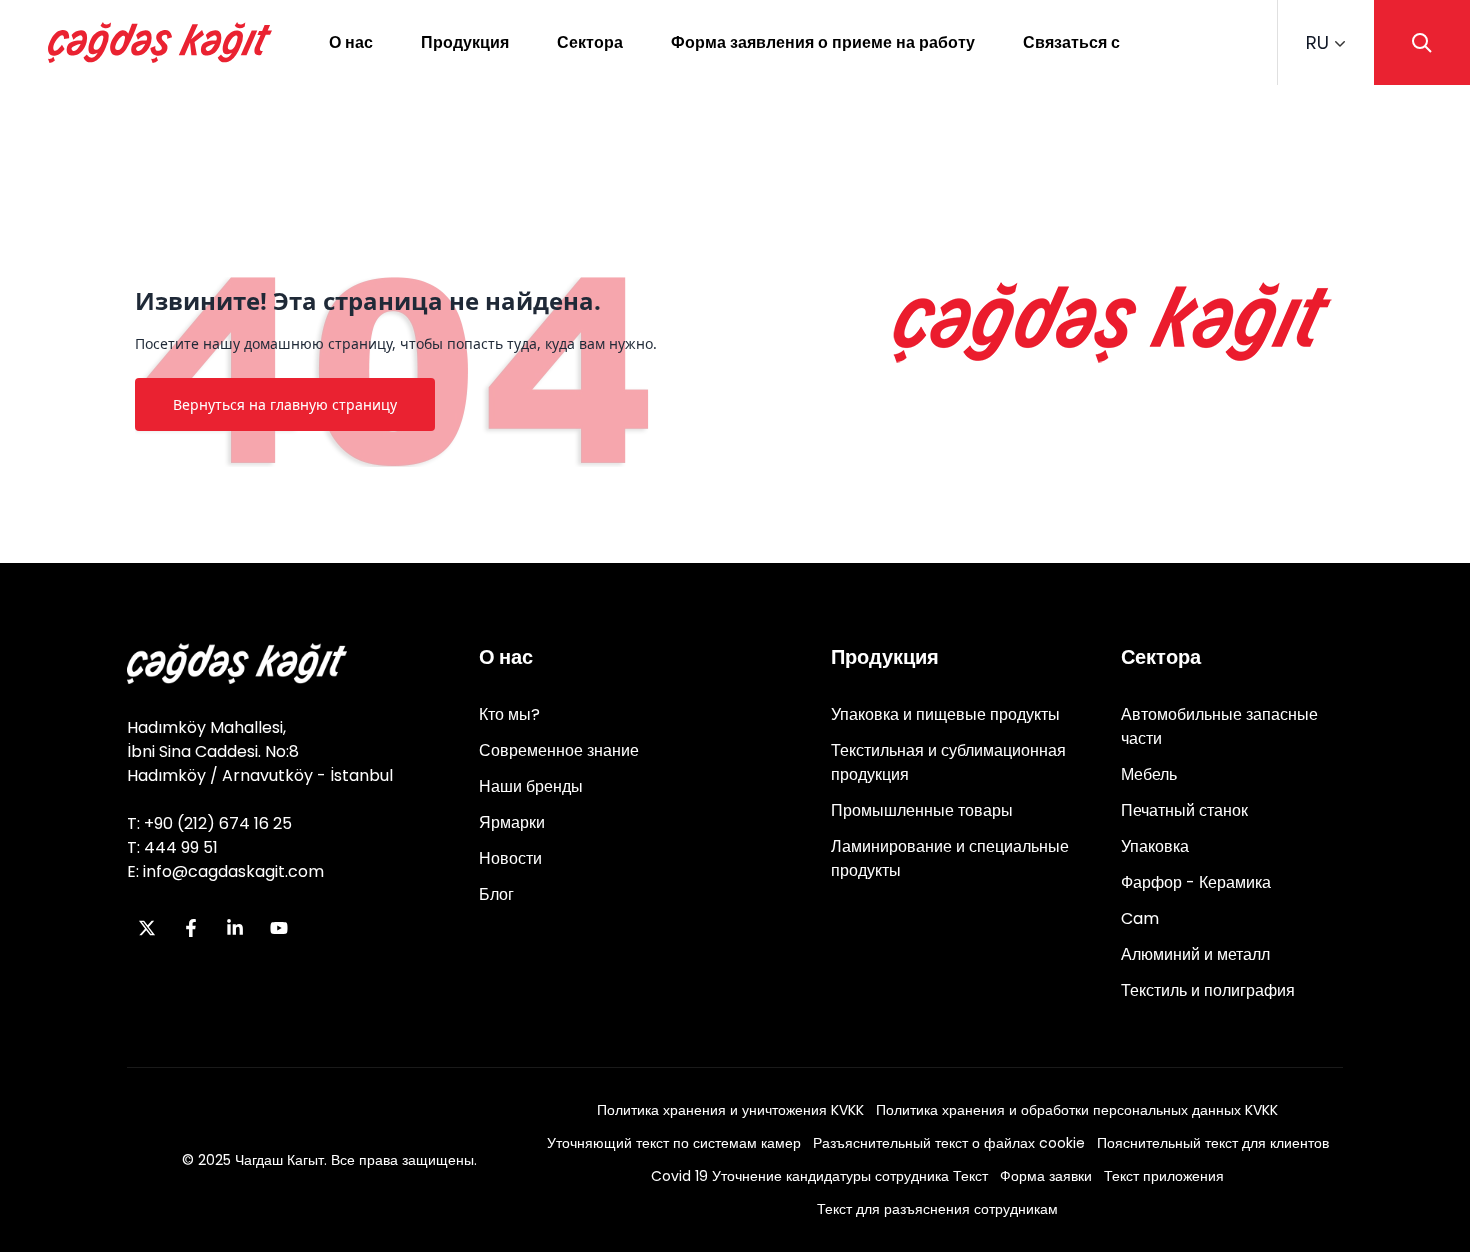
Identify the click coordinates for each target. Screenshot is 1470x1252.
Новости (510, 858)
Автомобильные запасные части (1219, 726)
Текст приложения (1164, 1176)
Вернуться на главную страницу (285, 404)
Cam (1140, 918)
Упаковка (1155, 846)
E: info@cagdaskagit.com (225, 871)
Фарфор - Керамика (1196, 882)
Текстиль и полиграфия (1208, 990)
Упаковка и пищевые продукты (945, 714)
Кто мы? (509, 714)
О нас (351, 42)
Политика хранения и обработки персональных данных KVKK (1077, 1110)
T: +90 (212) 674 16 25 (209, 823)
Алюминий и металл (1195, 954)
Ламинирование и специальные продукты (950, 858)
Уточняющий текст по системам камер (674, 1143)
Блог (496, 894)
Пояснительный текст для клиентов (1213, 1143)
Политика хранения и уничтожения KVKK (730, 1110)
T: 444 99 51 (172, 847)
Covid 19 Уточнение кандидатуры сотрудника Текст (819, 1176)
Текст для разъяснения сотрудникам (937, 1209)
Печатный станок (1184, 810)
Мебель (1149, 774)
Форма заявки (1046, 1176)
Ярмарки (512, 822)
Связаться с (1071, 42)
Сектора (590, 42)
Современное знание (559, 750)
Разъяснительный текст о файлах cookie (949, 1143)
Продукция (465, 42)
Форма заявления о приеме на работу (823, 42)
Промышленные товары (922, 810)
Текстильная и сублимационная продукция (948, 762)
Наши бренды (531, 786)
